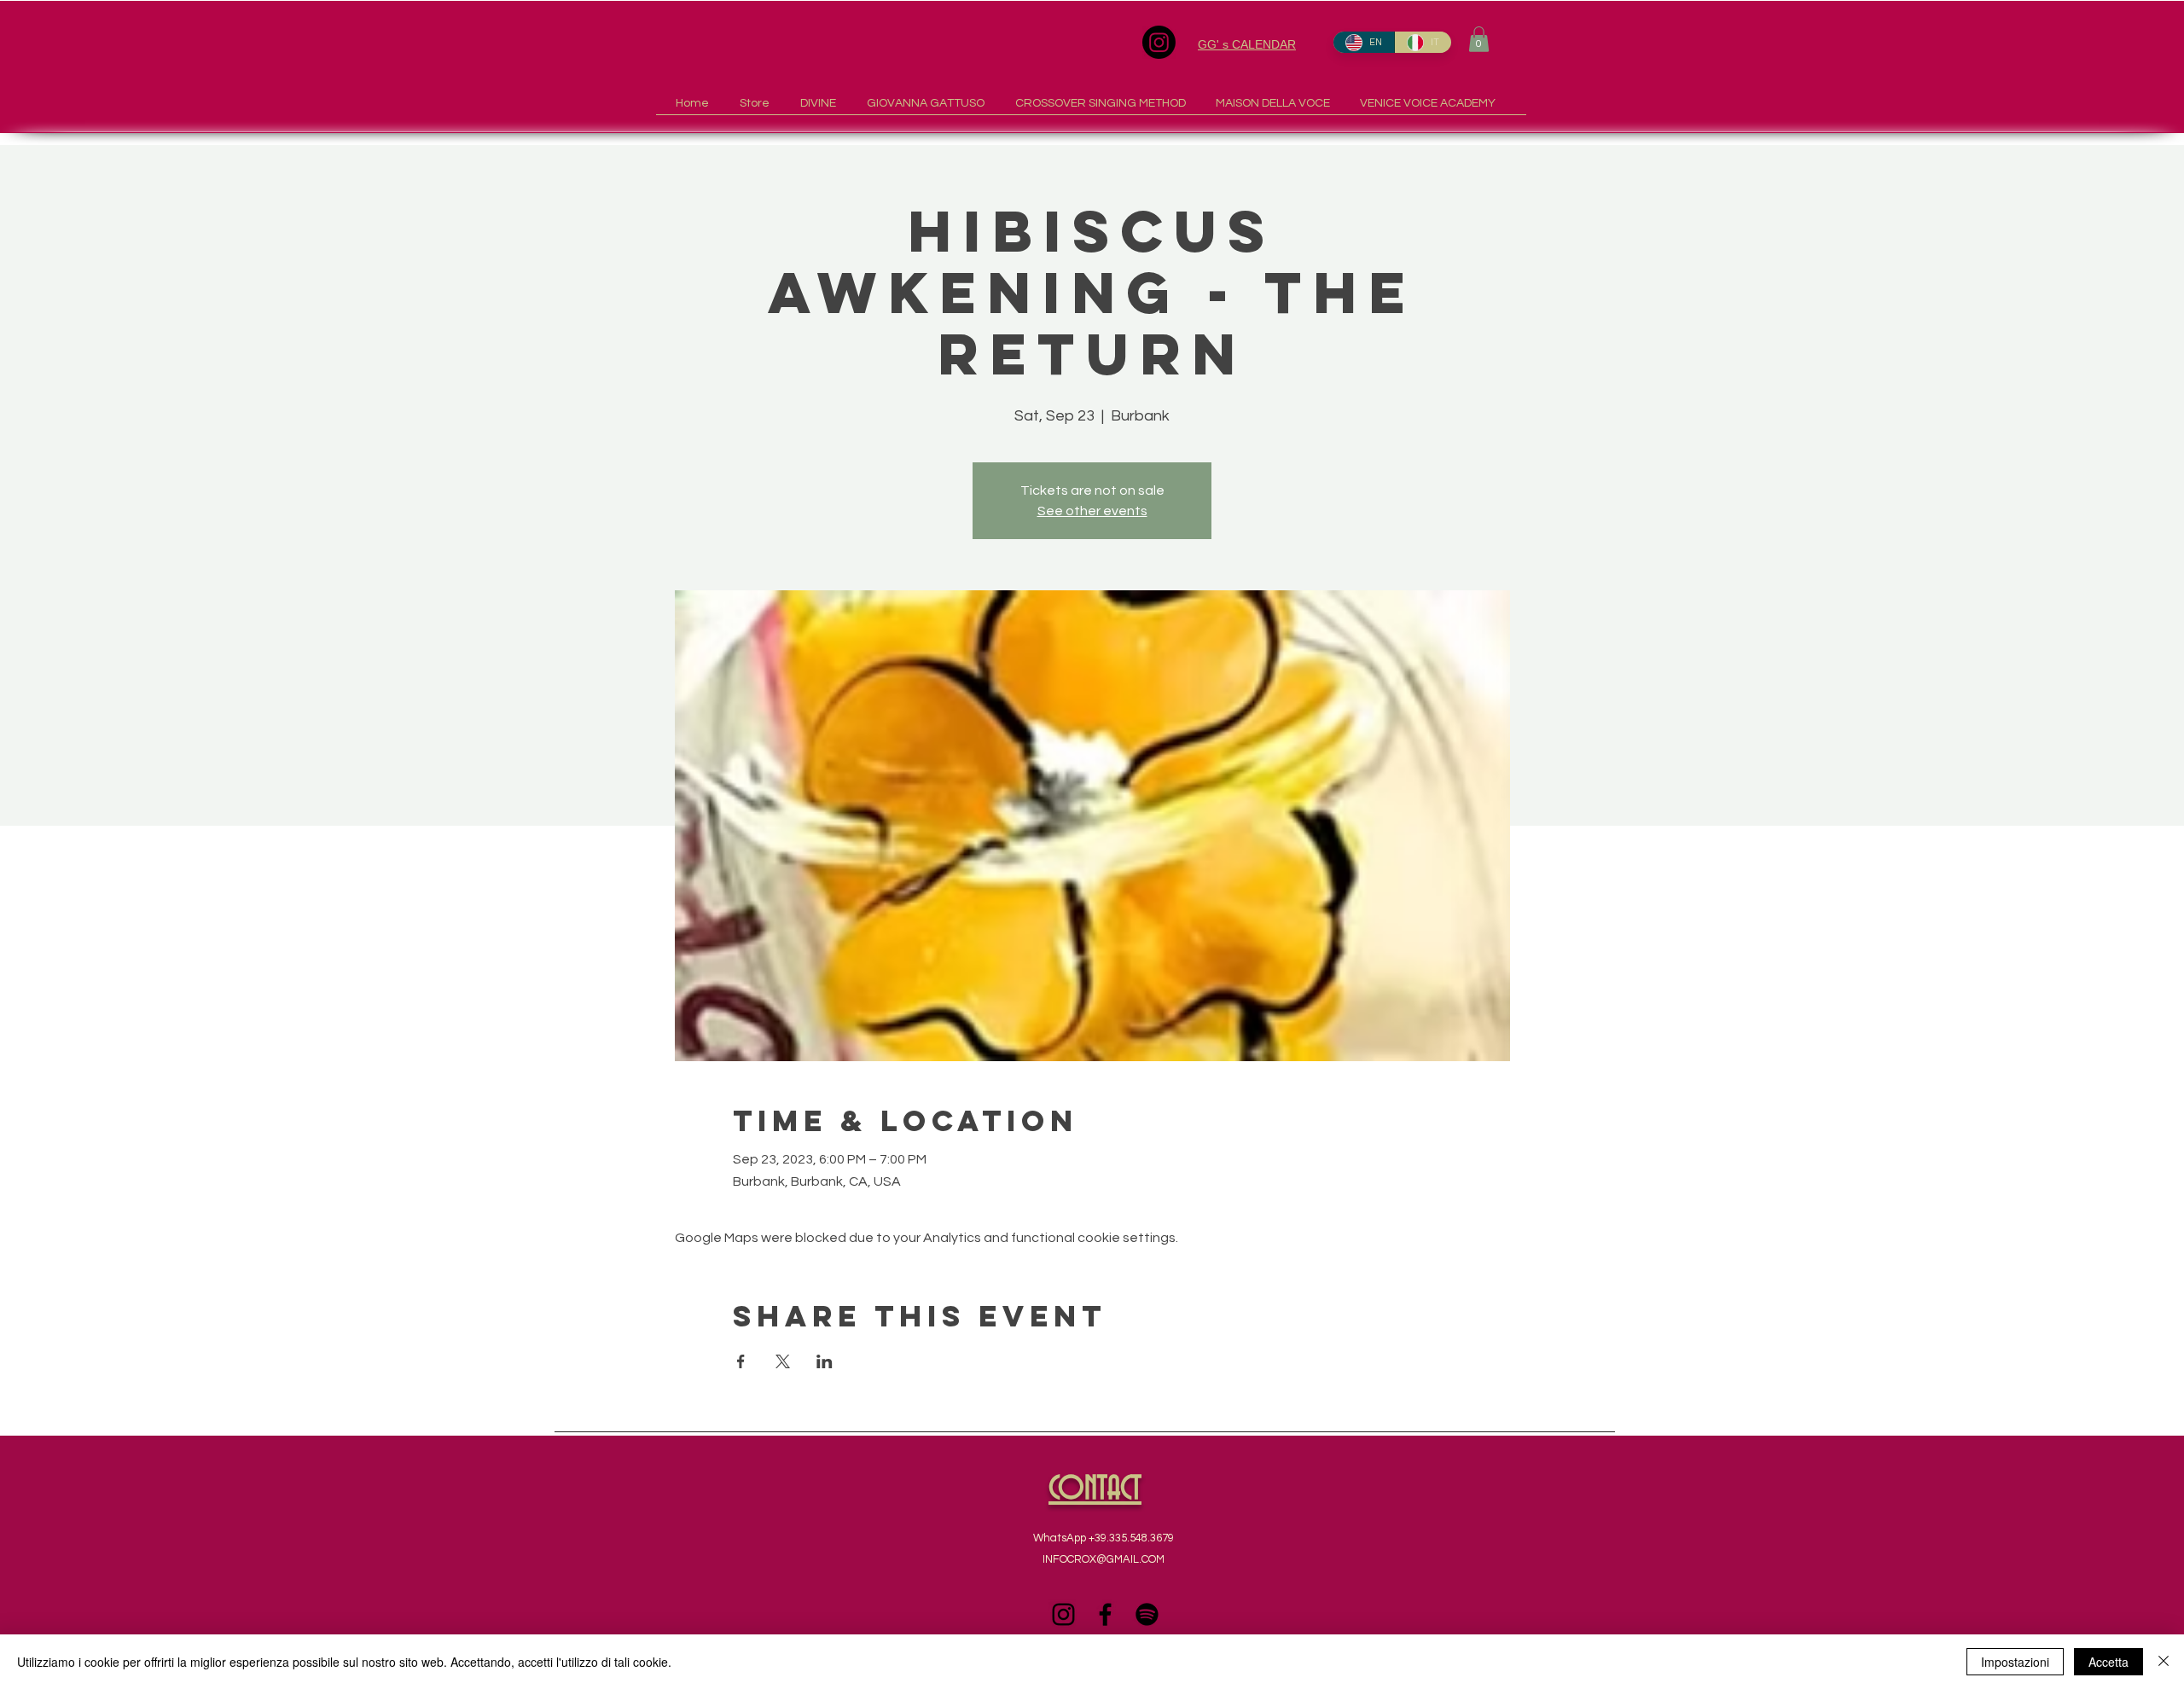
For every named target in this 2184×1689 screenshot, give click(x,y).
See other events (1092, 511)
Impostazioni (2015, 1662)
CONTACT (1095, 1490)
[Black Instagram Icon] (1063, 1614)
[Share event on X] (783, 1361)
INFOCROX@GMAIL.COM (1104, 1559)
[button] (1479, 39)
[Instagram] (1159, 42)
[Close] (2164, 1662)
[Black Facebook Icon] (1105, 1614)
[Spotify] (1147, 1614)
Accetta (2108, 1662)
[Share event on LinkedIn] (825, 1361)
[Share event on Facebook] (741, 1361)
